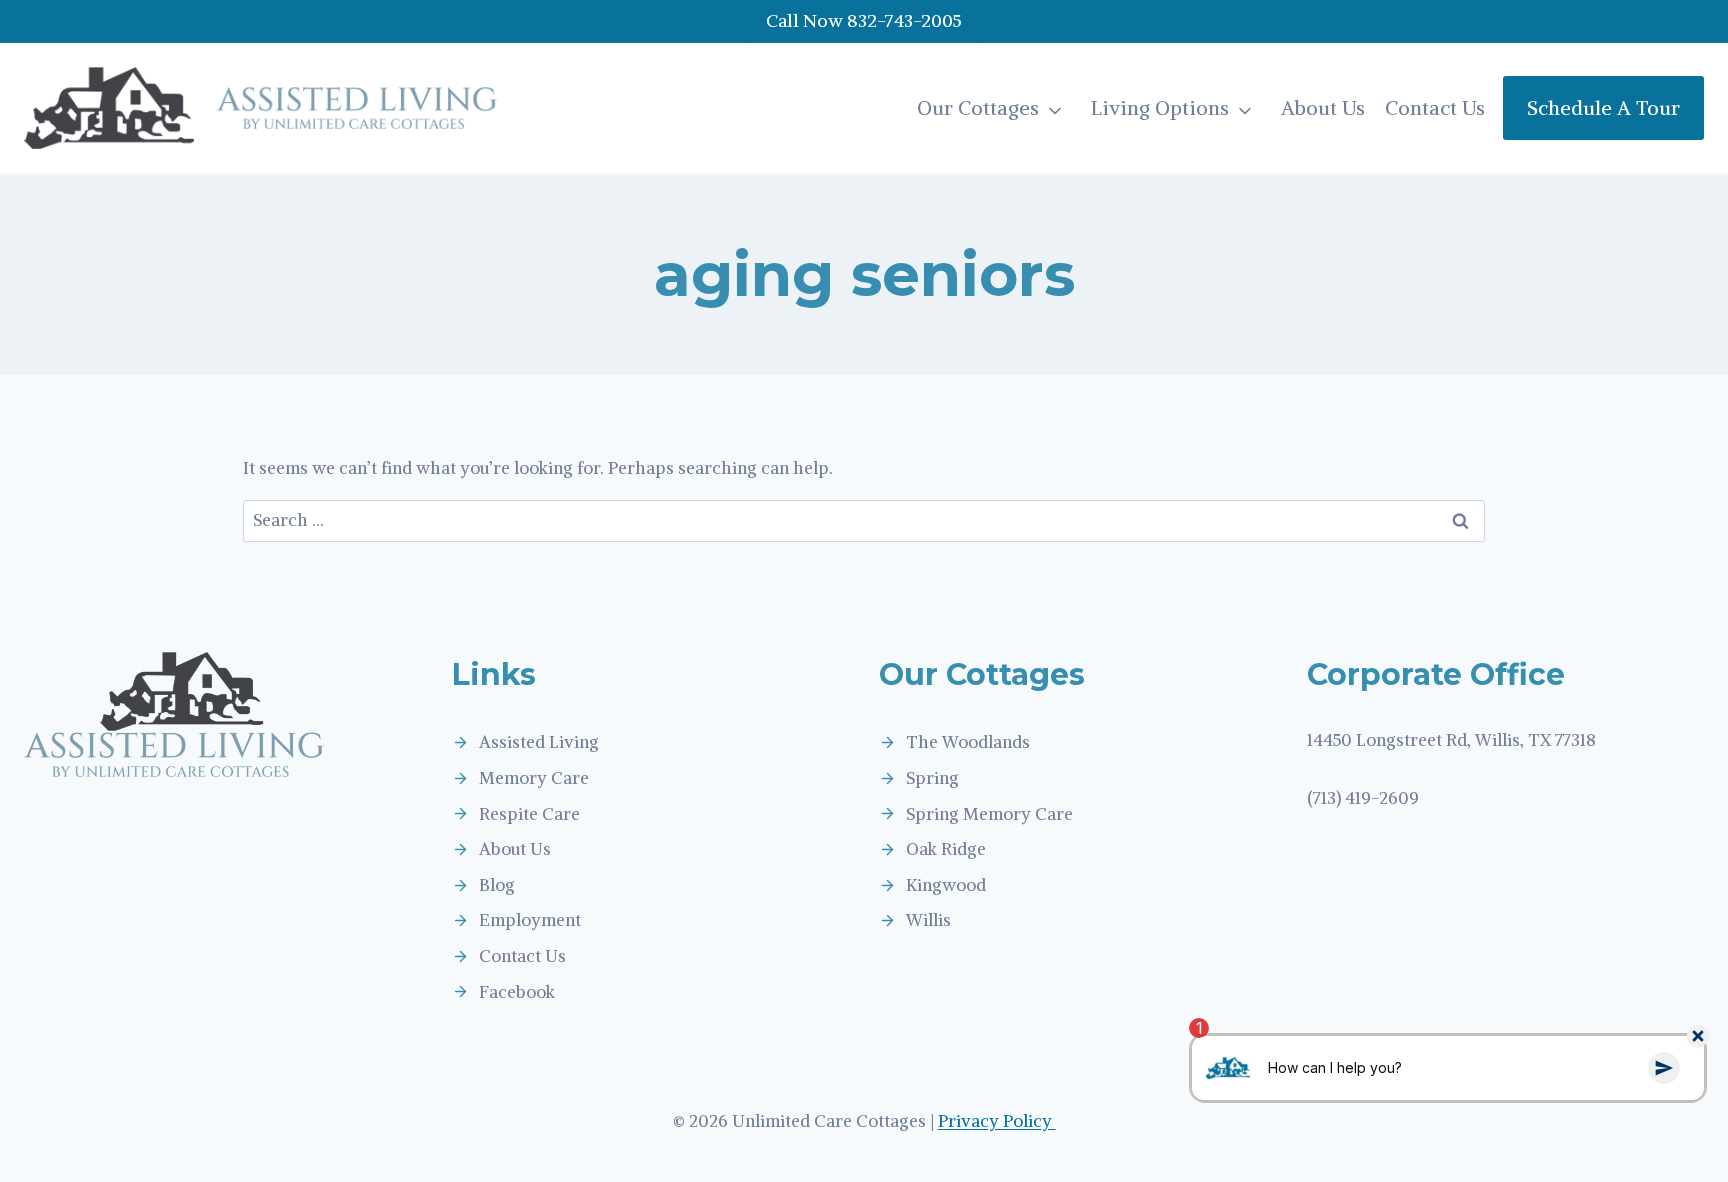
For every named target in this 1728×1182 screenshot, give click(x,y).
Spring (932, 778)
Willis (928, 920)
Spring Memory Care (989, 814)
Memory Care (534, 778)
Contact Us (1435, 107)
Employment (530, 920)
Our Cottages (978, 107)
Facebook (517, 992)
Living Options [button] (1160, 107)
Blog (497, 885)
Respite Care (529, 814)
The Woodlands (968, 742)
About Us (1323, 107)
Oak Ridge (946, 849)
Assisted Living (539, 742)
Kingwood (946, 885)
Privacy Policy (997, 1121)
